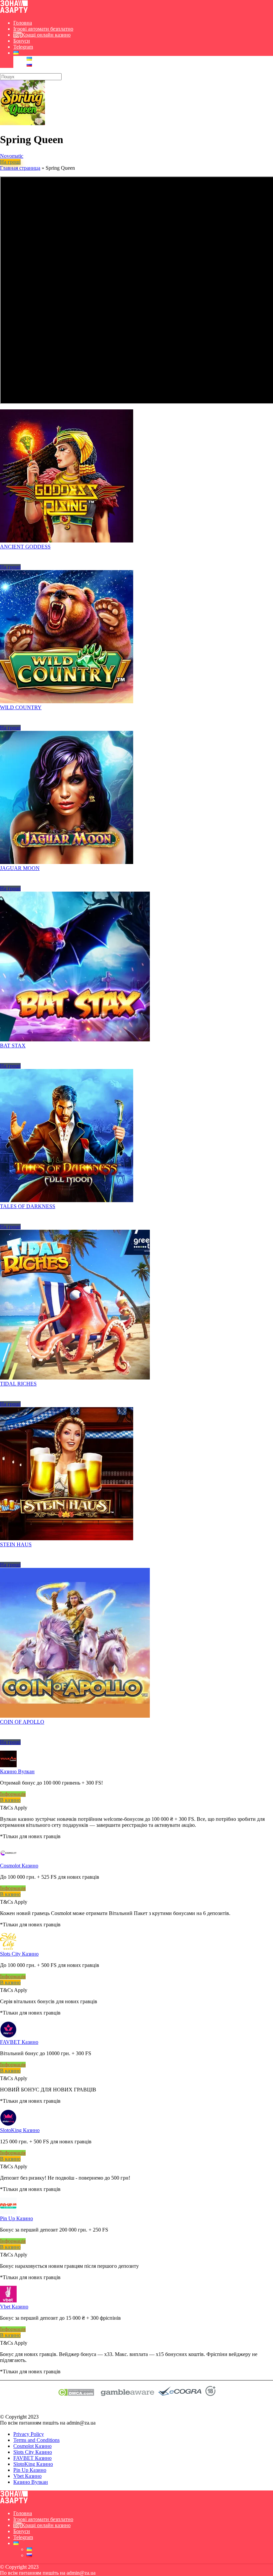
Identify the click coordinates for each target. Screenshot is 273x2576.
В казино (10, 1800)
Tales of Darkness (28, 1206)
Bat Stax (13, 1046)
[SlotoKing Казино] (8, 2124)
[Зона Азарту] (14, 11)
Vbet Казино (14, 2307)
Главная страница (20, 168)
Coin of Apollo (22, 1722)
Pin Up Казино (16, 2218)
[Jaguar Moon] (67, 862)
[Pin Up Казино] (8, 2212)
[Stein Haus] (67, 1538)
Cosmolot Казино (19, 1866)
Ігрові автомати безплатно (43, 29)
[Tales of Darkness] (67, 1200)
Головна (23, 23)
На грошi (10, 162)
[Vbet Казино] (8, 2301)
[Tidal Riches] (75, 1378)
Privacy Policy (29, 2434)
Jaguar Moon (20, 868)
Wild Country (21, 707)
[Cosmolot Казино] (8, 1860)
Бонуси (22, 41)
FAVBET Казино (19, 2042)
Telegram (23, 47)
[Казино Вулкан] (8, 1765)
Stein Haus (16, 1544)
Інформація (13, 1794)
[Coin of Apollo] (75, 1716)
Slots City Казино (19, 1954)
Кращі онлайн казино (46, 35)
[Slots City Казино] (8, 1948)
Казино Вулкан (17, 1771)
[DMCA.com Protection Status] (76, 2394)
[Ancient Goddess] (67, 541)
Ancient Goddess (25, 547)
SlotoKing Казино (20, 2130)
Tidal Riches (18, 1384)
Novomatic (12, 156)
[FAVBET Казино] (8, 2036)
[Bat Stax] (75, 1040)
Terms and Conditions (36, 2440)
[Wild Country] (67, 701)
